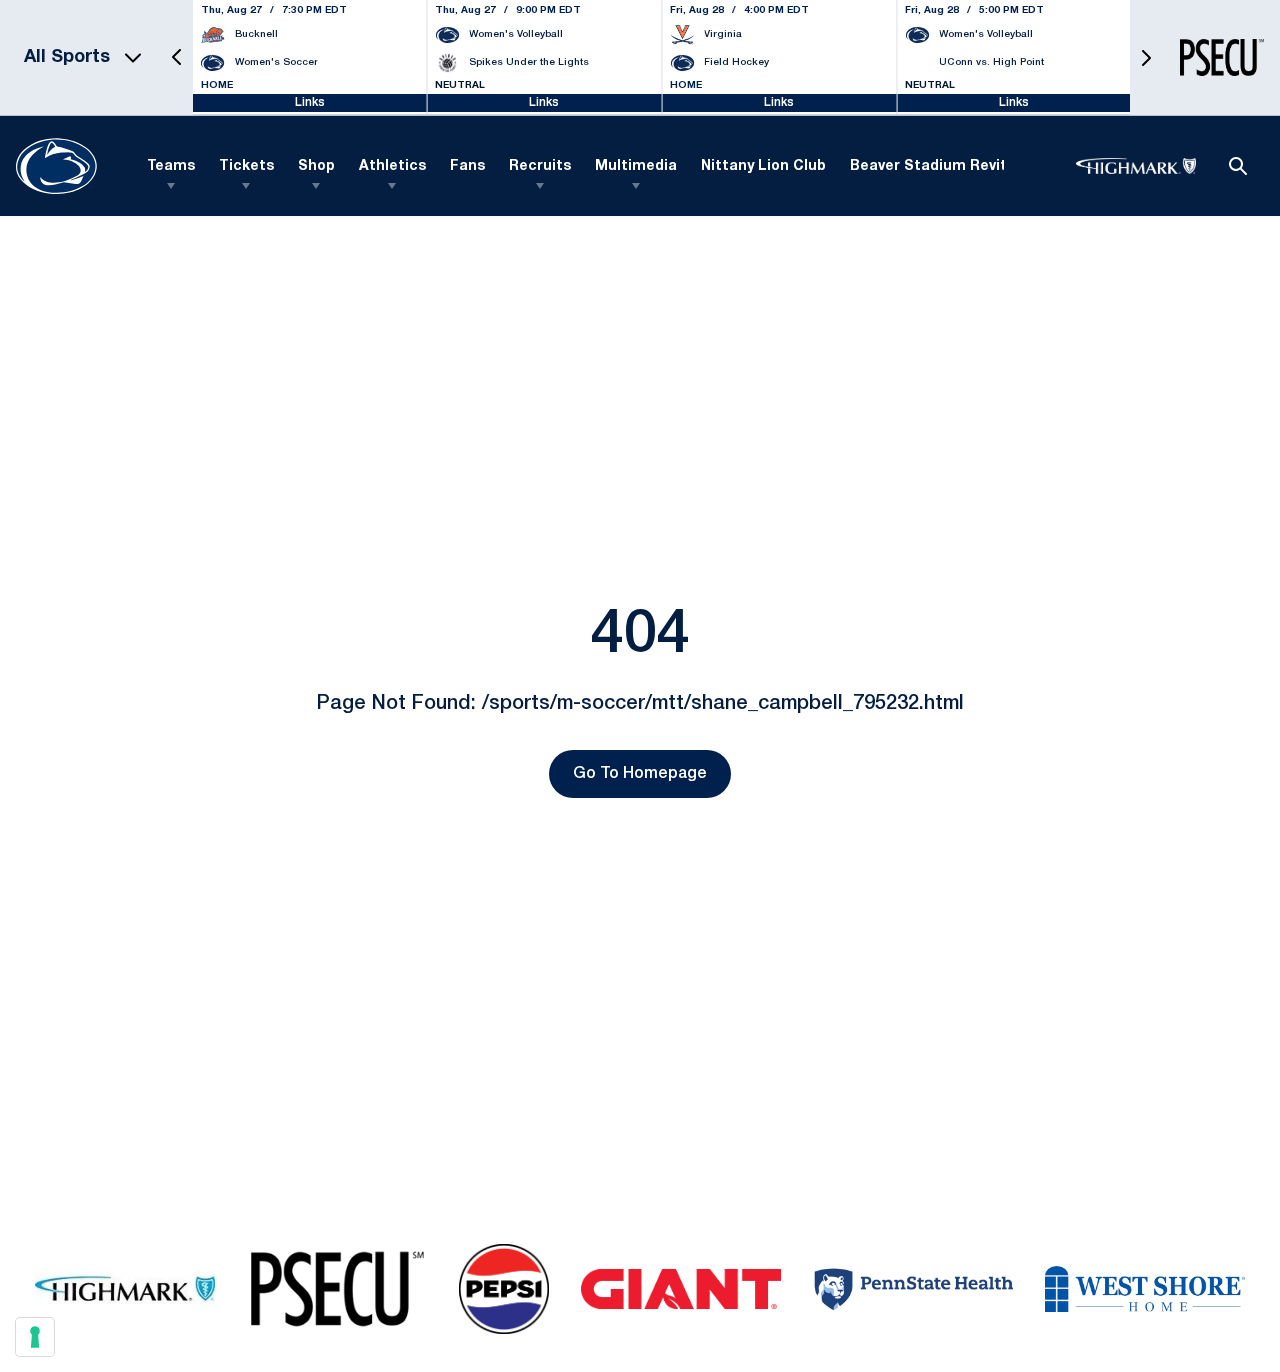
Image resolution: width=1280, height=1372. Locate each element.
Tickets (246, 166)
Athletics (392, 166)
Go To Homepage (640, 774)
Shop (316, 166)
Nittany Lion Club (763, 166)
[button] (177, 57)
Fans (467, 166)
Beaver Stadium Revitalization (960, 166)
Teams (171, 166)
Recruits (540, 166)
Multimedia (636, 166)
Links (310, 102)
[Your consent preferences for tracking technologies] (35, 1337)
